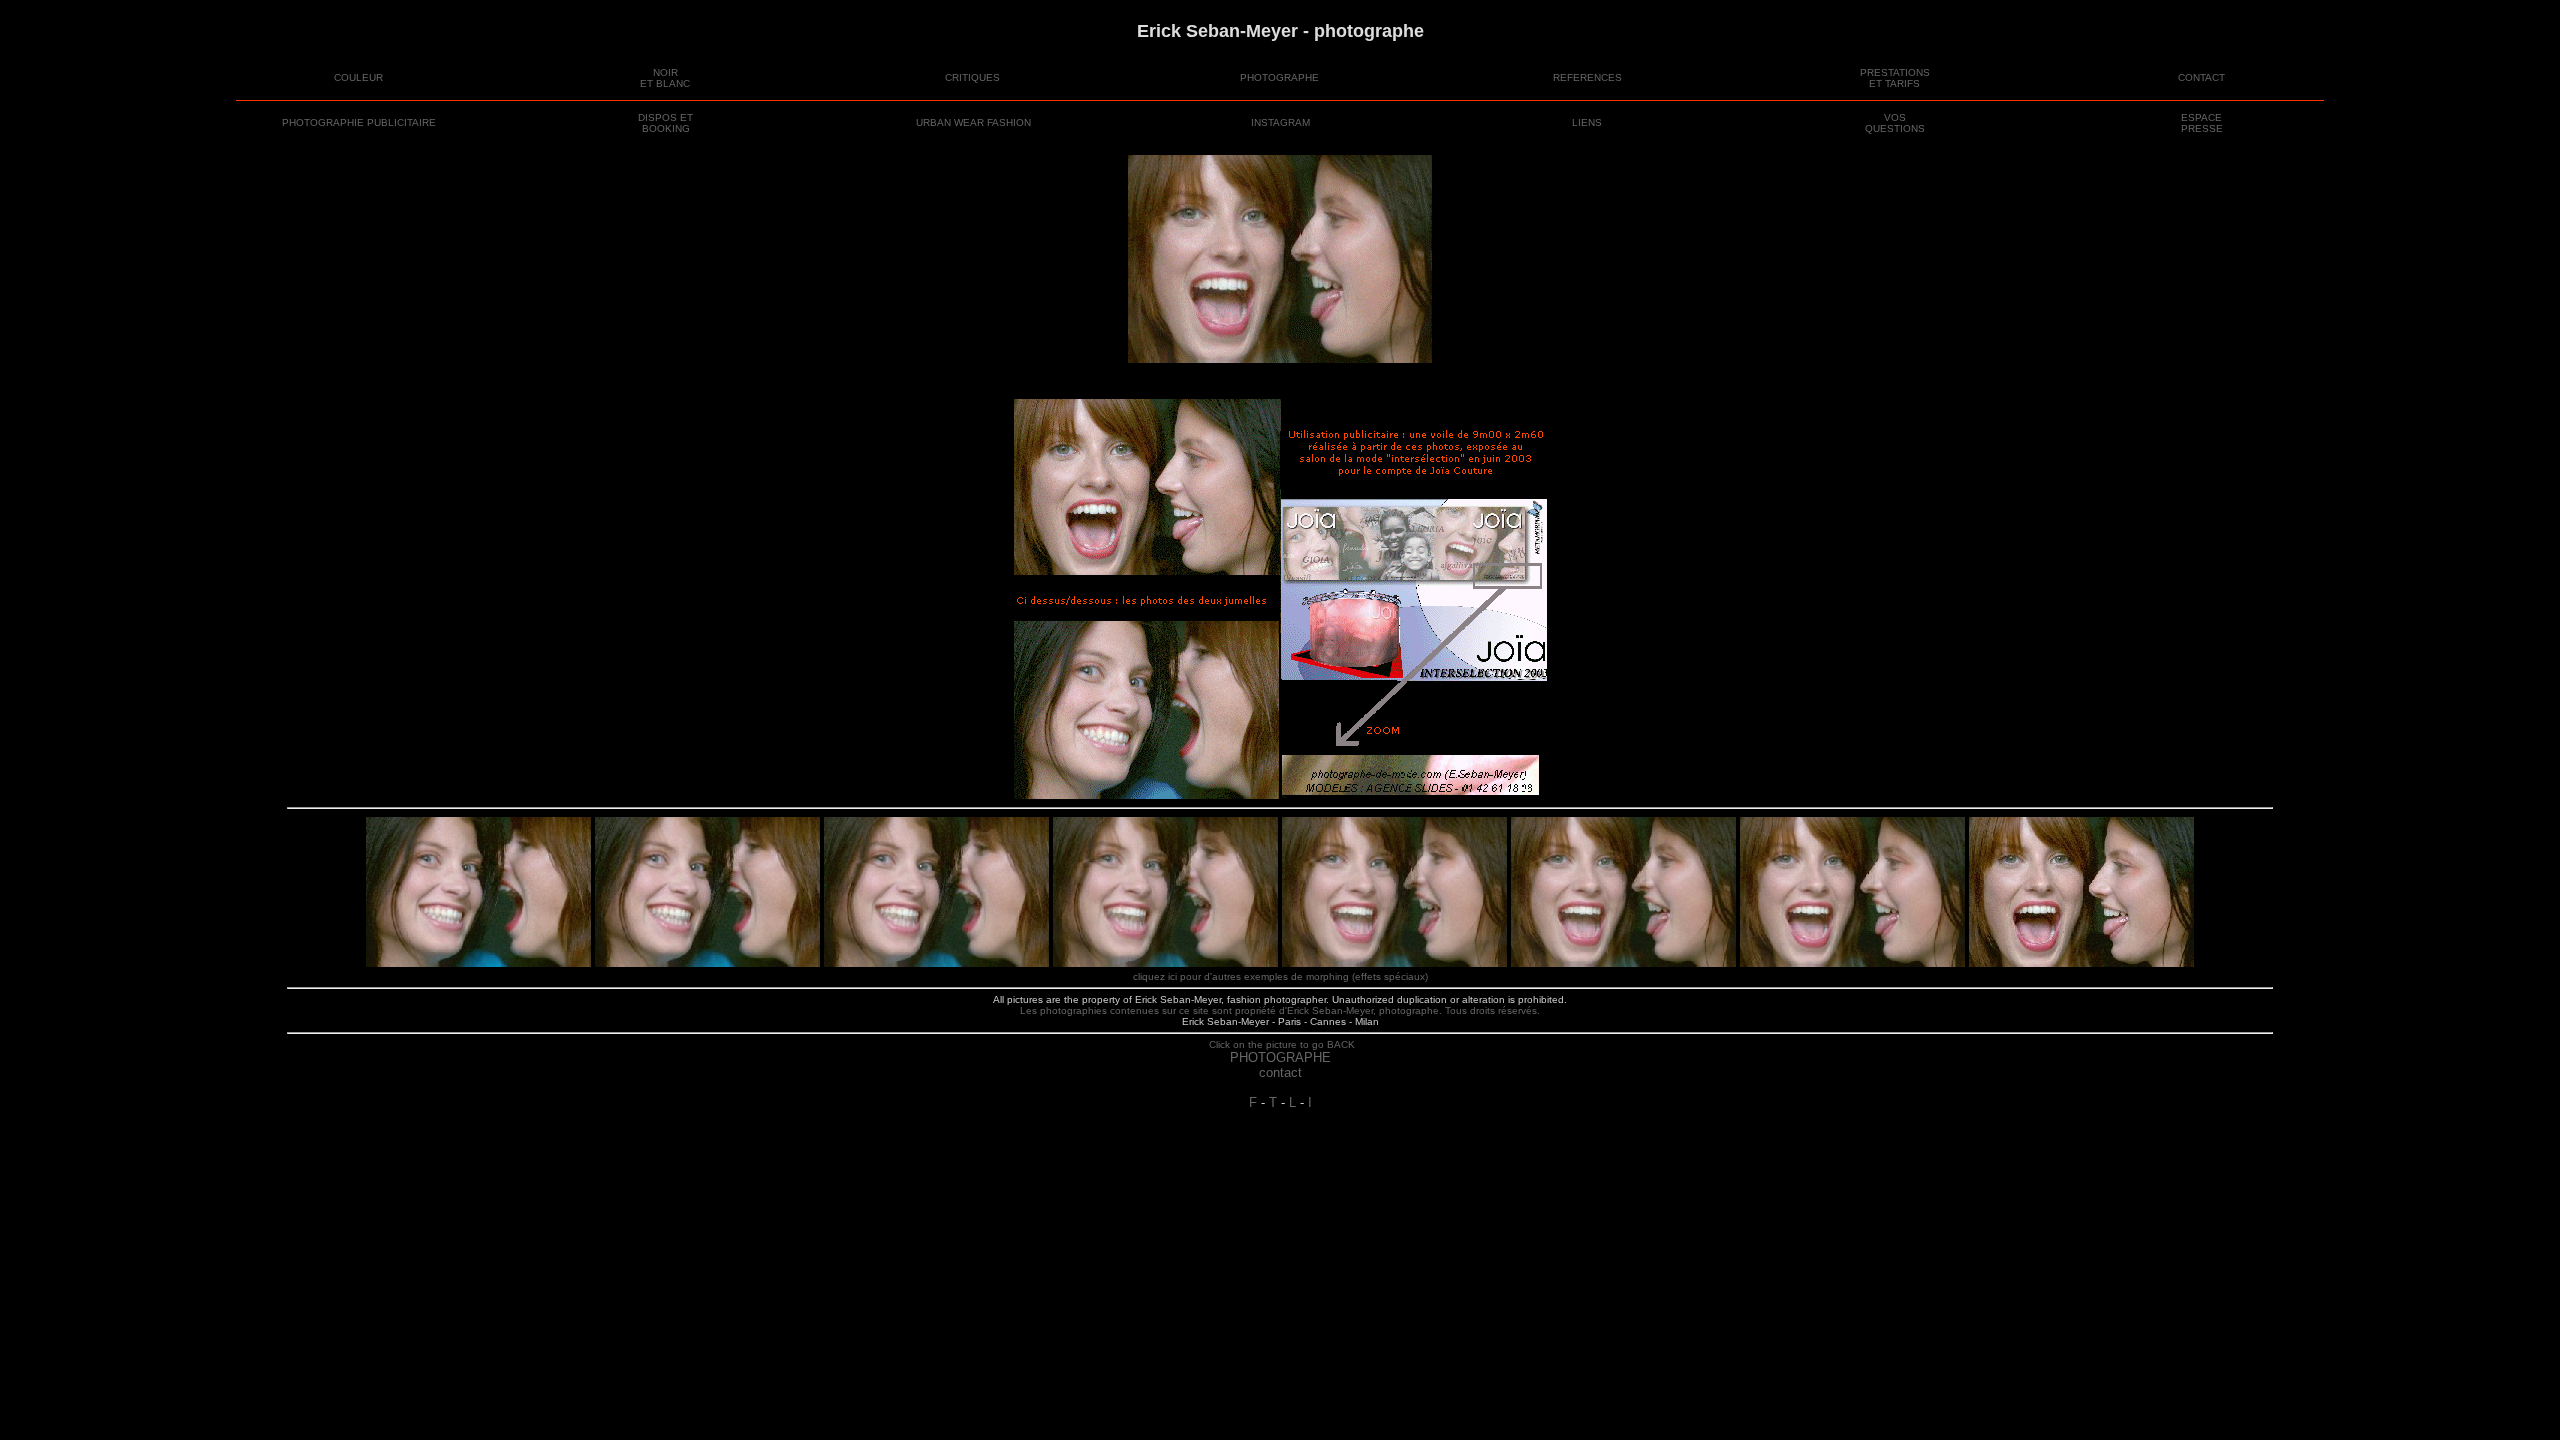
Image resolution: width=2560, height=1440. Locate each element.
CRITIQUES (972, 77)
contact (1280, 1072)
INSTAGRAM (1280, 122)
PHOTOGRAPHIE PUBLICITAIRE (359, 122)
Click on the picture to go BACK (1280, 1044)
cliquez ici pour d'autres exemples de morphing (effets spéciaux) (1280, 976)
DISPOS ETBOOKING (665, 123)
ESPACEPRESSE (2202, 123)
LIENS (1587, 122)
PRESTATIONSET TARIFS (1895, 78)
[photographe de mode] (1280, 259)
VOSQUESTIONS (1895, 123)
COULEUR (358, 77)
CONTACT (2201, 77)
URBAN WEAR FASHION (973, 122)
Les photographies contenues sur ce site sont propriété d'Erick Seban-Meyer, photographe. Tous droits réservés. (1280, 1010)
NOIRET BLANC (665, 78)
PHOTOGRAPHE (1279, 77)
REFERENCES (1587, 77)
